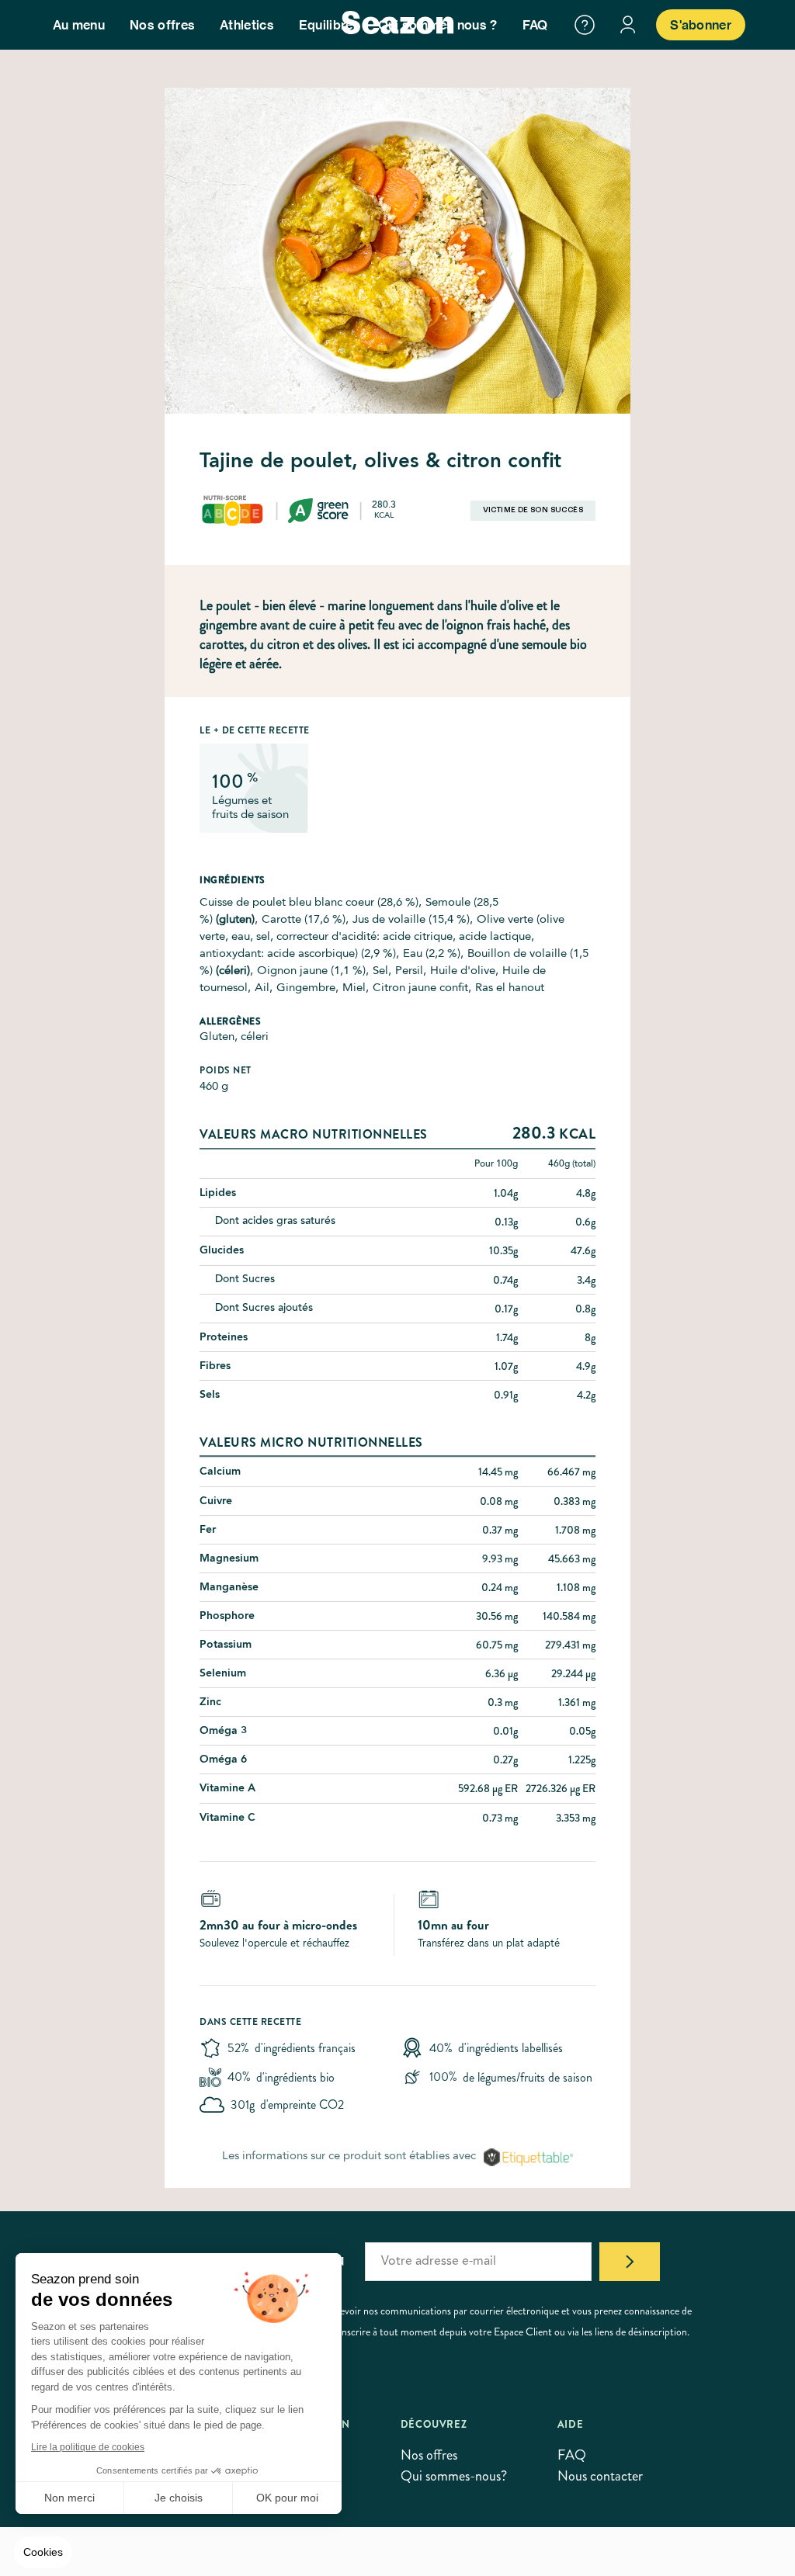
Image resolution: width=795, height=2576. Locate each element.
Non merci (69, 2498)
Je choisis (179, 2498)
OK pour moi (287, 2498)
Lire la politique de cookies (88, 2447)
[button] (43, 2553)
